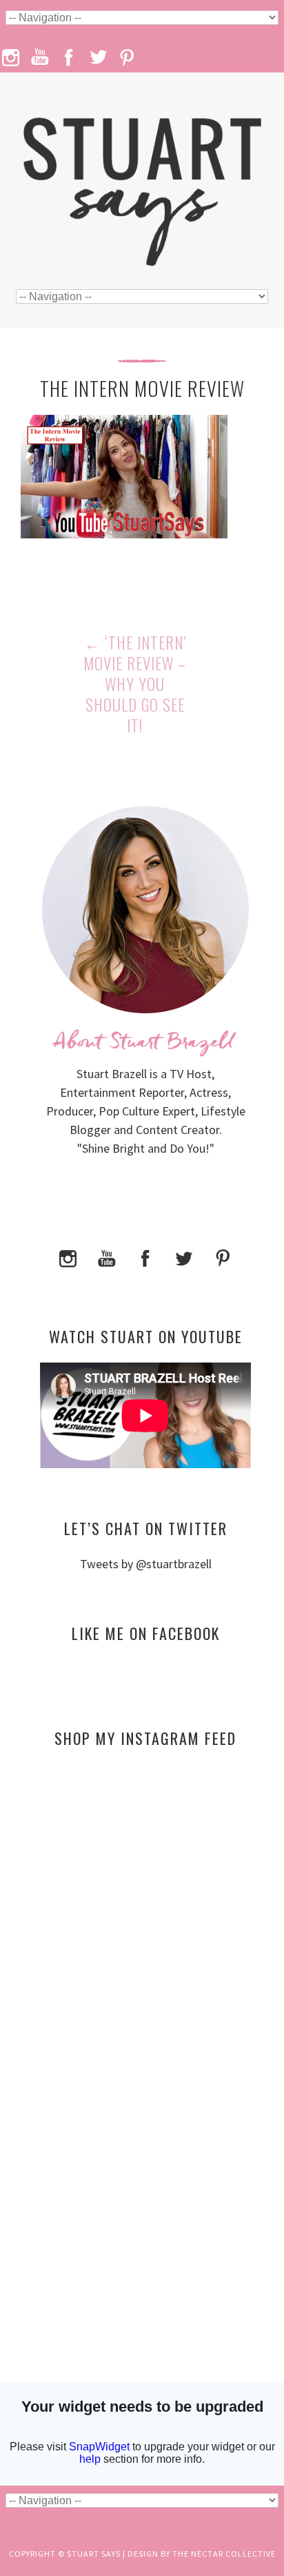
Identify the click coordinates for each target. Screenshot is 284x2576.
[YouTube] (107, 1257)
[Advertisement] (145, 1892)
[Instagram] (68, 1257)
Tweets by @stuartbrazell (146, 1564)
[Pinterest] (223, 1257)
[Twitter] (184, 1257)
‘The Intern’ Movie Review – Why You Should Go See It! (135, 684)
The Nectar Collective (224, 2554)
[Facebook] (145, 1257)
